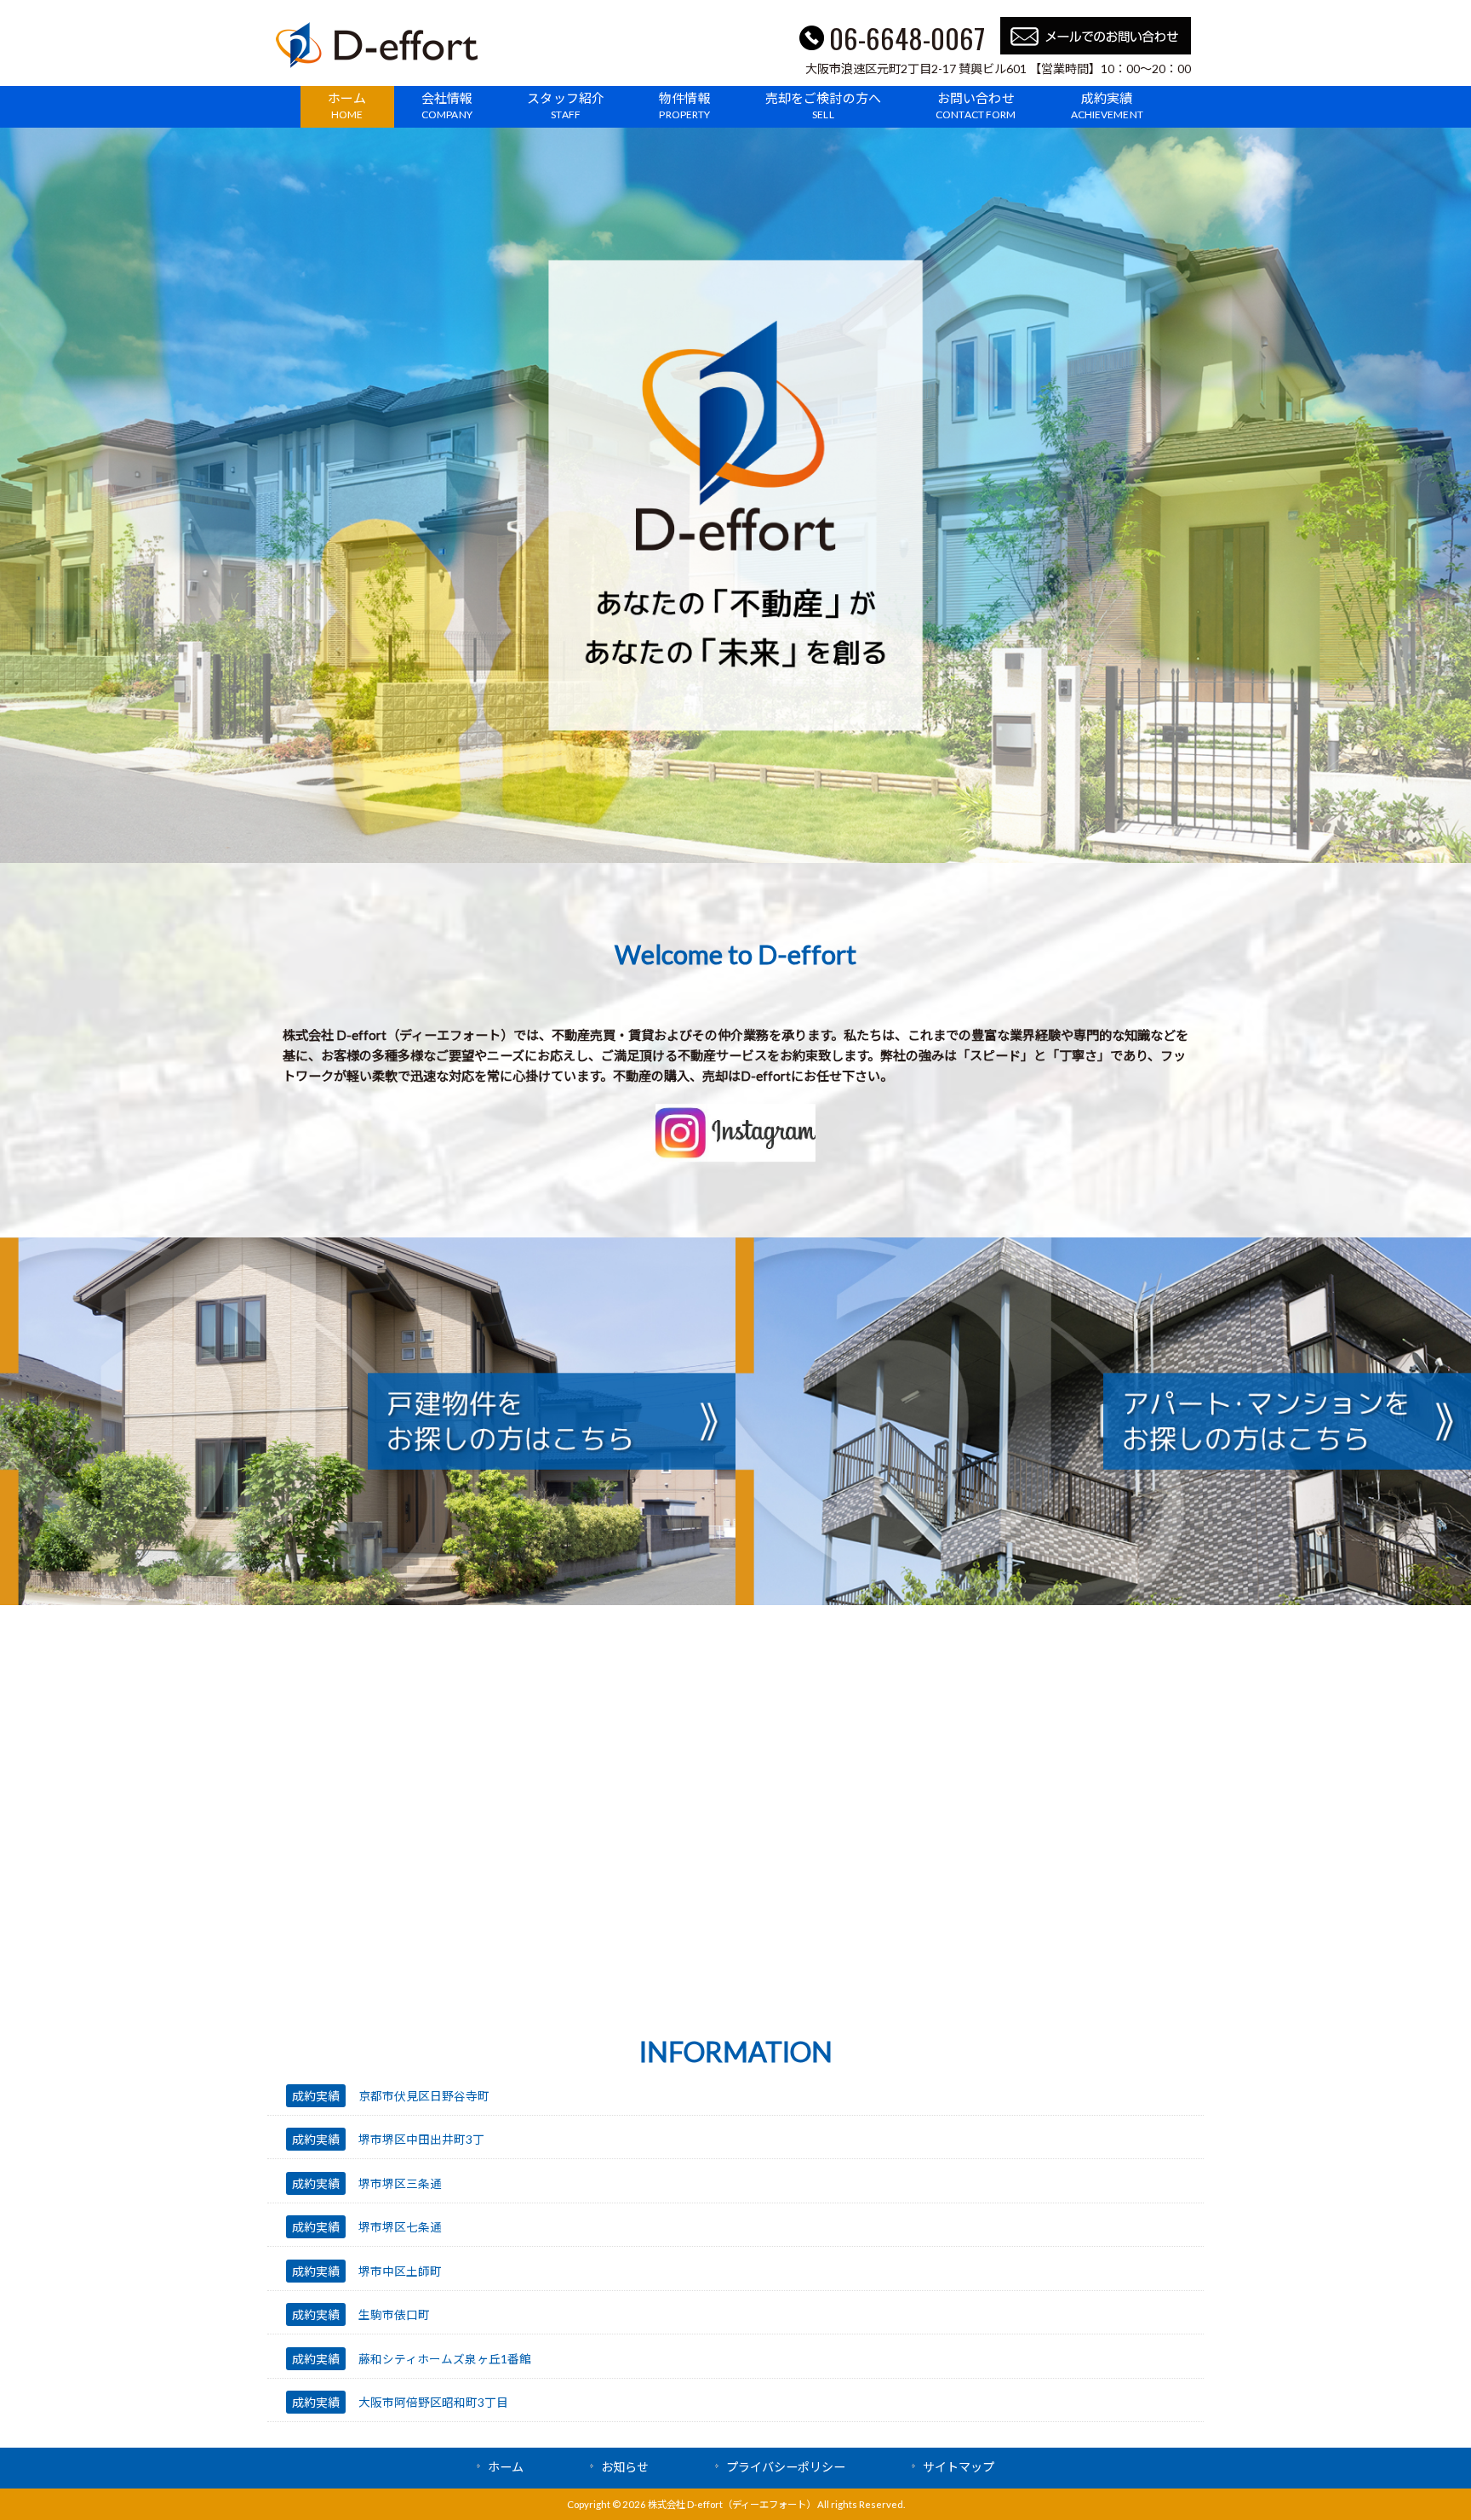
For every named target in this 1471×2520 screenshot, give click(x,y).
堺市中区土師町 (400, 2271)
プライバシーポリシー (786, 2467)
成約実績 (316, 2096)
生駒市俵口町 (394, 2314)
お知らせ (625, 2467)
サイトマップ (959, 2467)
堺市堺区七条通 (400, 2227)
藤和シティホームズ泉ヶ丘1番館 (445, 2359)
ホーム (506, 2467)
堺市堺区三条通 (400, 2183)
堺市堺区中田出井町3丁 (421, 2139)
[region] (735, 495)
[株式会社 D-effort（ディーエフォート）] (377, 63)
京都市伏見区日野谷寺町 (424, 2096)
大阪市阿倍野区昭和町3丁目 (433, 2402)
